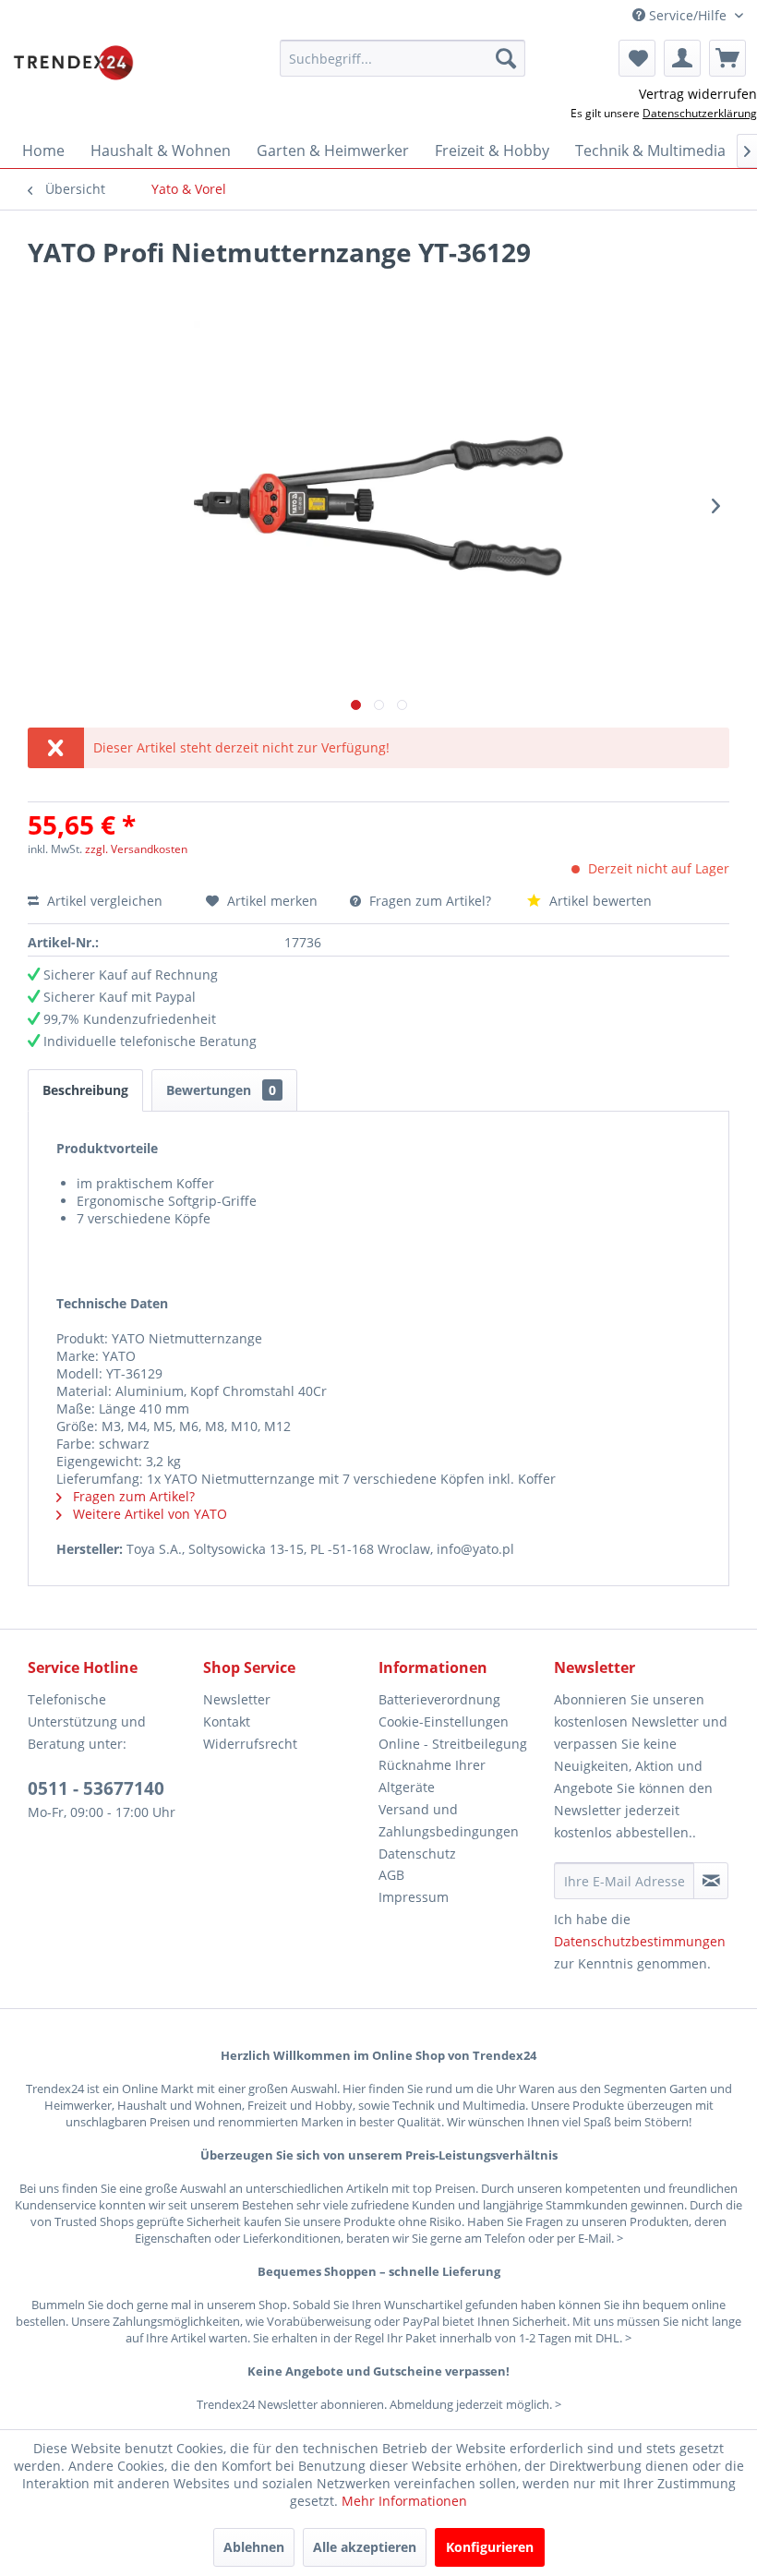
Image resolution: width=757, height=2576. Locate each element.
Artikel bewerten (599, 901)
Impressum (414, 1897)
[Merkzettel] (637, 58)
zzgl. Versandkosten (136, 849)
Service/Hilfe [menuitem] (688, 15)
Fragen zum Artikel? (430, 901)
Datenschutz (417, 1854)
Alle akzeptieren (365, 2547)
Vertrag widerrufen (698, 94)
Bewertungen (221, 1090)
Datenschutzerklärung (700, 113)
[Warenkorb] (727, 58)
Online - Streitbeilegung (453, 1744)
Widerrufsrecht (250, 1744)
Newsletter (237, 1699)
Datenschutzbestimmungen (640, 1941)
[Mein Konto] (682, 58)
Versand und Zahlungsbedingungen (449, 1820)
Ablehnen (254, 2547)
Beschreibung (85, 1090)
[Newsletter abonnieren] (711, 1881)
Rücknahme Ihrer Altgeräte (432, 1776)
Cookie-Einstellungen (444, 1721)
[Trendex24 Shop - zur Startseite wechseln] (73, 63)
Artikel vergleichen (108, 901)
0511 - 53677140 (96, 1788)
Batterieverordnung (439, 1699)
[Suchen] (506, 58)
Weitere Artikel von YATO (148, 1514)
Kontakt (227, 1721)
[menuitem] (403, 58)
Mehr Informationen (404, 2501)
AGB (391, 1875)
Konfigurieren (490, 2547)
